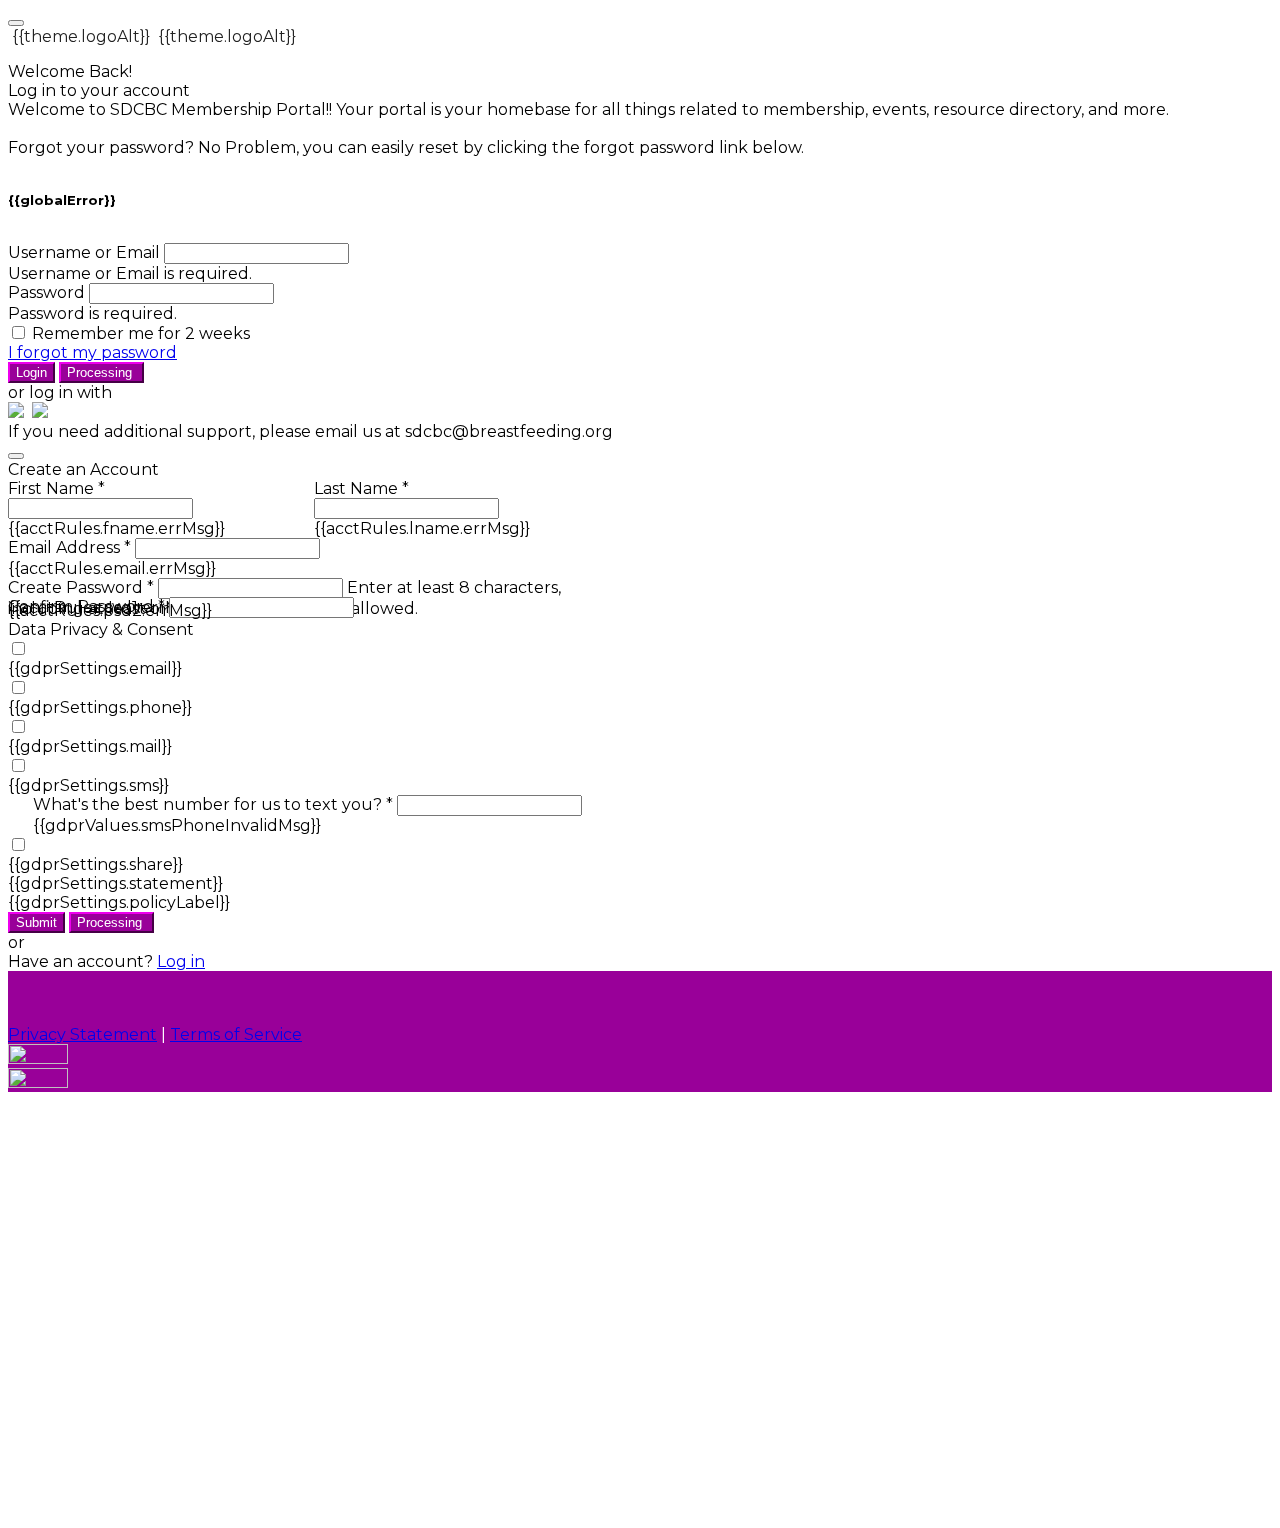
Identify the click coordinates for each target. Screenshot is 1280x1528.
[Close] (16, 456)
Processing (101, 372)
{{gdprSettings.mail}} (90, 746)
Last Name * (361, 488)
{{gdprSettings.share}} (95, 864)
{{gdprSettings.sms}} (88, 785)
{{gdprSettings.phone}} (100, 707)
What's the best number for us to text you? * (213, 804)
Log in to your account (99, 90)
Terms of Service (236, 1034)
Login (31, 372)
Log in (181, 961)
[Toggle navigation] (16, 23)
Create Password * (81, 587)
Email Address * (69, 547)
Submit (36, 922)
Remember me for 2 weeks (141, 333)
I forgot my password (92, 352)
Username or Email (84, 252)
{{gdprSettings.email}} (95, 668)
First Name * (56, 488)
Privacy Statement (82, 1034)
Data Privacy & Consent (101, 629)
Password (46, 292)
